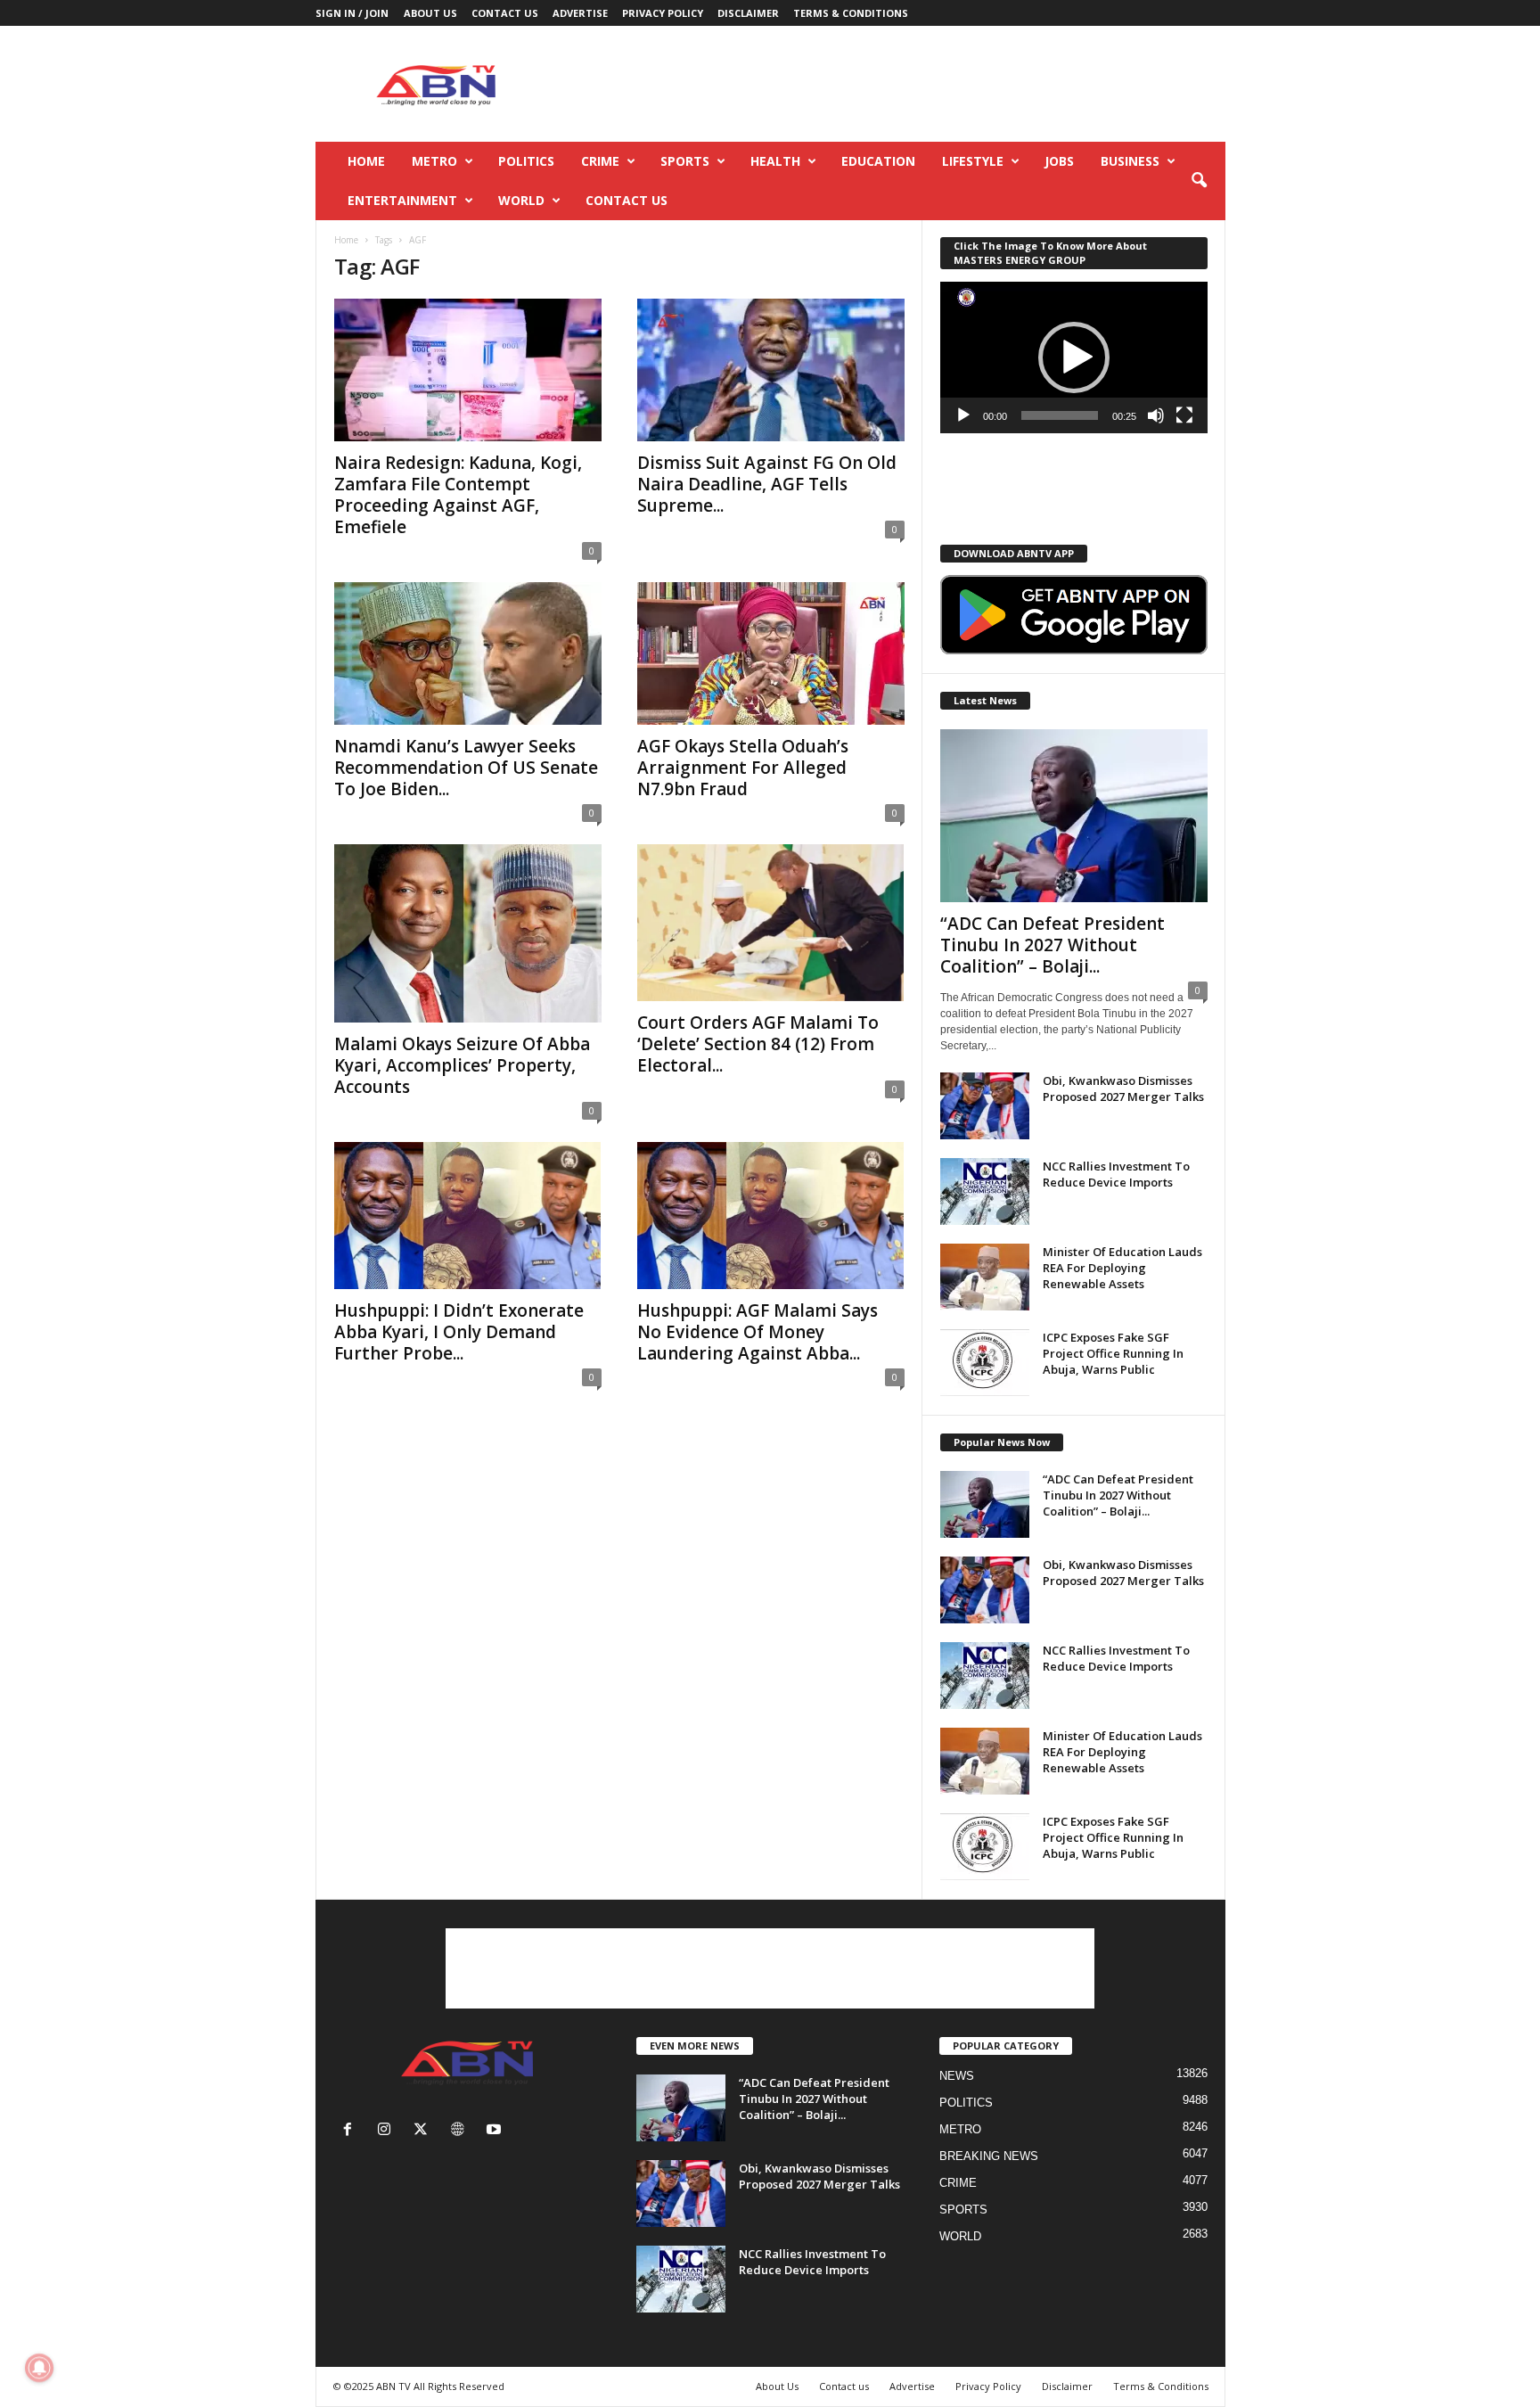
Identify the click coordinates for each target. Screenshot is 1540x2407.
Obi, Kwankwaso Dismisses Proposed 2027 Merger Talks (1123, 1088)
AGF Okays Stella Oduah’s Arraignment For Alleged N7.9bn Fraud (743, 768)
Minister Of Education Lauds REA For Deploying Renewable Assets (1122, 1268)
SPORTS (685, 161)
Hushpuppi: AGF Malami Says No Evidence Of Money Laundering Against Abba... (758, 1332)
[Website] (461, 2131)
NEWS (957, 2076)
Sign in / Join (352, 13)
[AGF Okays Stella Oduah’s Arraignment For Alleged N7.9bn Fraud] (771, 653)
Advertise (580, 13)
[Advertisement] (901, 84)
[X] (425, 2131)
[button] (1199, 181)
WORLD (521, 200)
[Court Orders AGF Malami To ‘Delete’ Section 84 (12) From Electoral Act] (771, 923)
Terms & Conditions (851, 13)
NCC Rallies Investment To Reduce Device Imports (1116, 1174)
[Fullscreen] (1184, 415)
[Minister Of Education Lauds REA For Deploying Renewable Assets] (985, 1277)
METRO (434, 161)
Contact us (505, 13)
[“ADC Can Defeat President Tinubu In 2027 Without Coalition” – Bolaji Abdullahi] (1074, 816)
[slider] (1060, 415)
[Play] (963, 415)
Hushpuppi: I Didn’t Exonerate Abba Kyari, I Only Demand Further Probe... (459, 1332)
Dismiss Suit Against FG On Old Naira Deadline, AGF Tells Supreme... (767, 484)
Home (366, 161)
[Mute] (1156, 415)
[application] (1074, 357)
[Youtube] (496, 2131)
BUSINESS (1130, 161)
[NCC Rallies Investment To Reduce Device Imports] (985, 1191)
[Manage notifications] (39, 2368)
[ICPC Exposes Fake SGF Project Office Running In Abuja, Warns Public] (985, 1363)
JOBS (1059, 161)
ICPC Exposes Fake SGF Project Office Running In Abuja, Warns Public (1113, 1353)
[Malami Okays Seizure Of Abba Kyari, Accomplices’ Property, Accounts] (468, 933)
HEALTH (775, 161)
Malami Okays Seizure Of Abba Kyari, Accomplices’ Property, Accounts (462, 1065)
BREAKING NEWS (989, 2156)
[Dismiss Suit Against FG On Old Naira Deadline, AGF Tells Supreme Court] (771, 370)
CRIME (600, 161)
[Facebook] (352, 2131)
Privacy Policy (663, 13)
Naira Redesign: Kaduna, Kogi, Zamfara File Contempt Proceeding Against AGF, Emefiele (458, 495)
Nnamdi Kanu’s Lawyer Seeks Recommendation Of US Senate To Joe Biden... (466, 768)
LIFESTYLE (973, 161)
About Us (430, 13)
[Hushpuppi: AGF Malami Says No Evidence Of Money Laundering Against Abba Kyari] (771, 1216)
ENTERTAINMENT (402, 200)
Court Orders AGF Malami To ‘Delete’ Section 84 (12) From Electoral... (758, 1044)
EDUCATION (878, 161)
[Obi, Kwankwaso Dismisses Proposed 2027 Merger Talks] (985, 1106)
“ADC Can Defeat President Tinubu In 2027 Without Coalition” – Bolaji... (1053, 945)
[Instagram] (388, 2131)
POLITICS (526, 161)
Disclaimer (748, 13)
